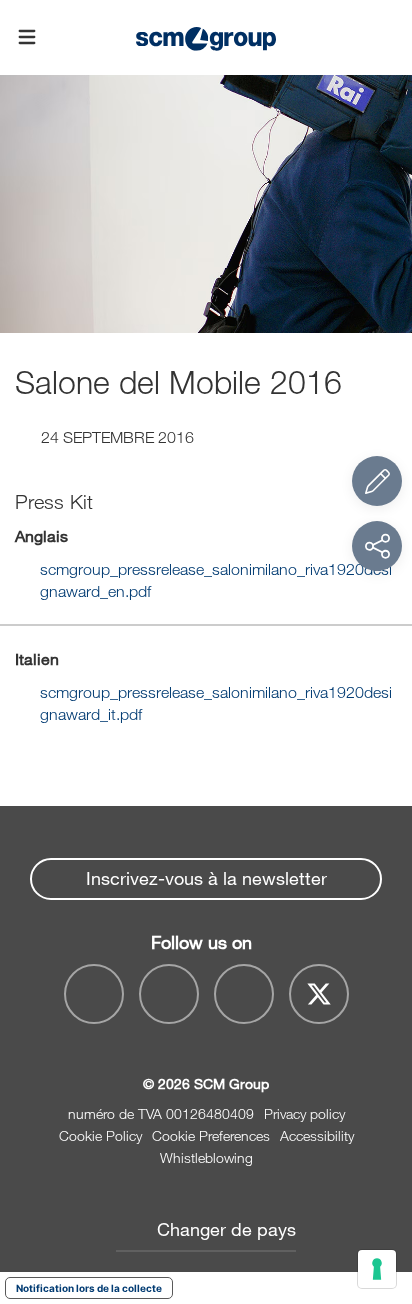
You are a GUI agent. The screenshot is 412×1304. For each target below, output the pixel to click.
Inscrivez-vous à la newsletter (206, 878)
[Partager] (377, 546)
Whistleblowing (206, 1157)
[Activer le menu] (27, 38)
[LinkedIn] (244, 994)
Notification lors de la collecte (89, 1288)
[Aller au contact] (377, 481)
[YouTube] (169, 994)
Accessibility (317, 1135)
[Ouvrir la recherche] (385, 37)
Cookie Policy (100, 1135)
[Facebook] (94, 994)
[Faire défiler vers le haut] (377, 1179)
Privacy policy (304, 1113)
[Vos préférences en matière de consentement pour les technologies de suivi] (377, 1269)
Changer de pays (226, 1229)
